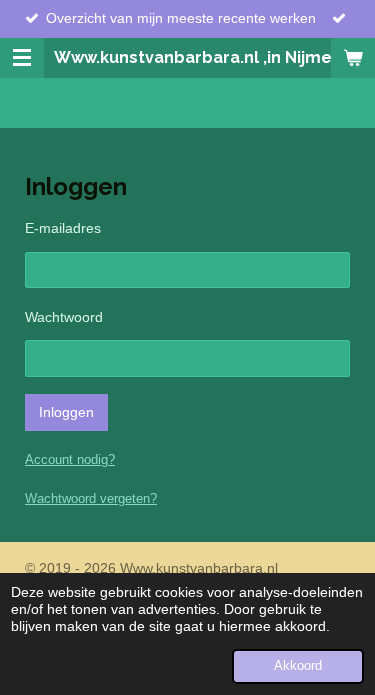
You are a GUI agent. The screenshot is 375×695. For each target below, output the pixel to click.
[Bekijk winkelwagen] (353, 58)
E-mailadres (63, 228)
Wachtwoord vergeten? (91, 498)
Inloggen (66, 412)
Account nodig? (70, 459)
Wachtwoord (64, 317)
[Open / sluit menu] (22, 58)
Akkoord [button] (298, 666)
